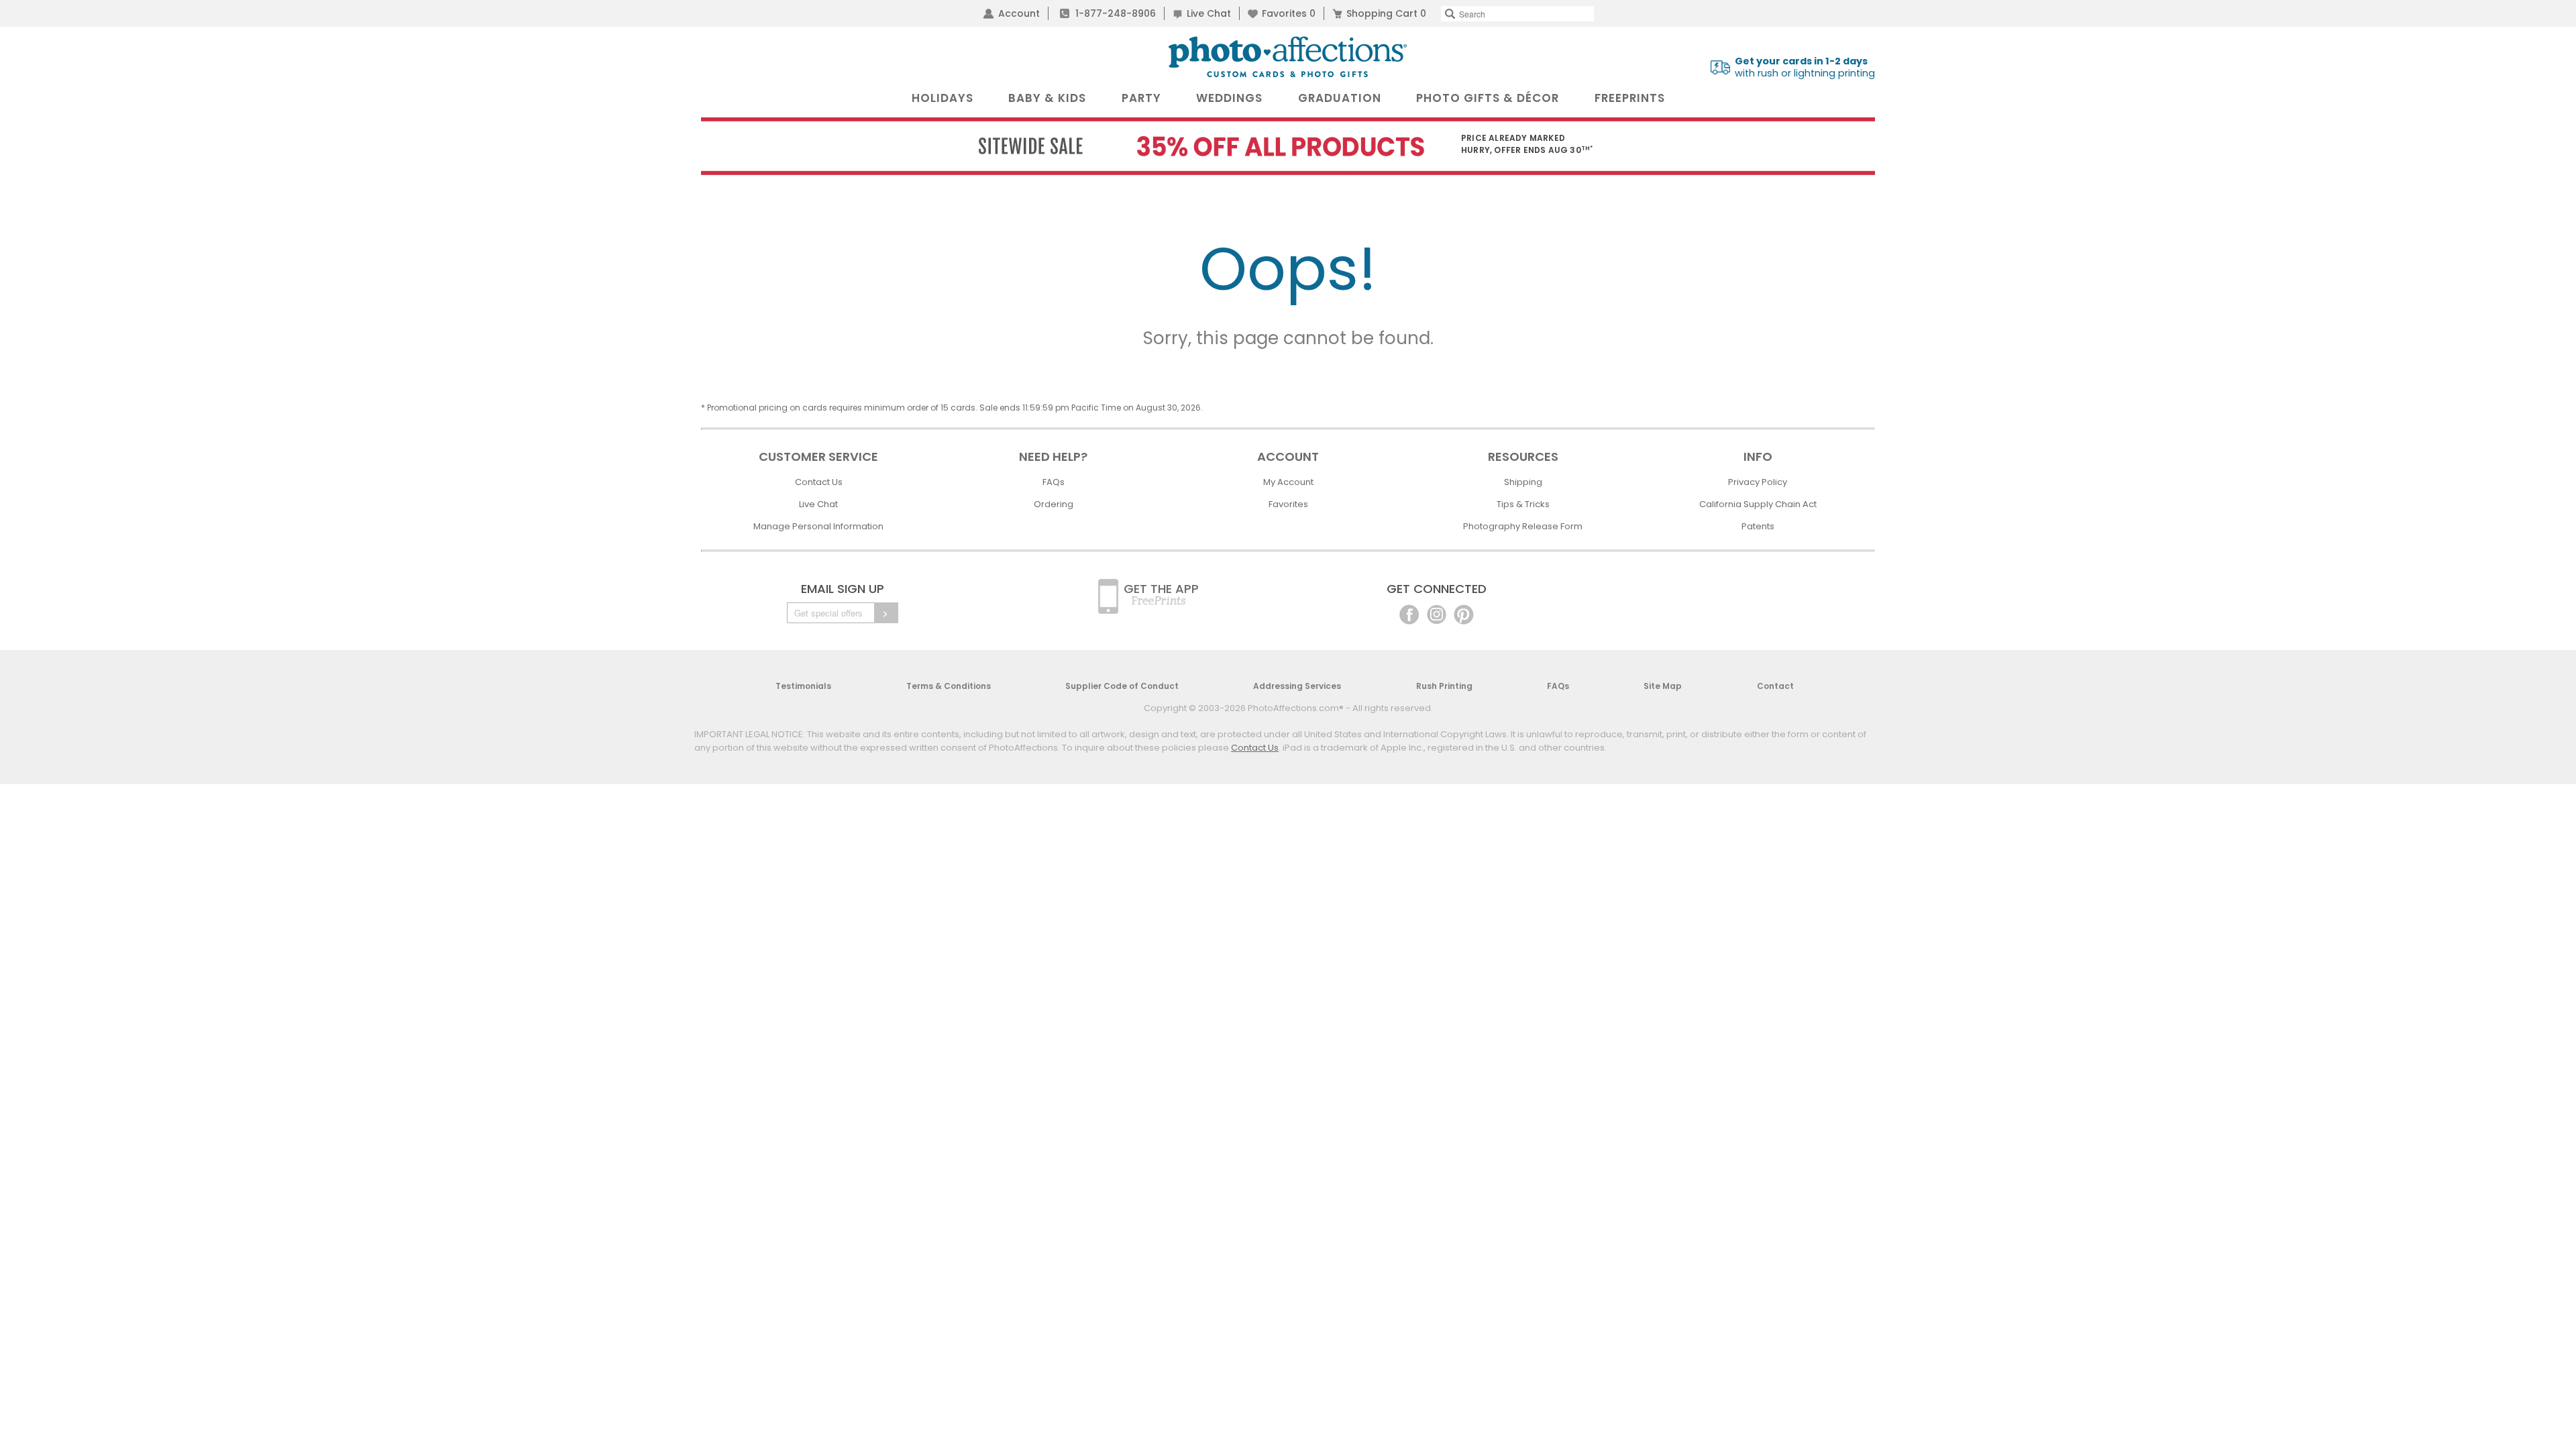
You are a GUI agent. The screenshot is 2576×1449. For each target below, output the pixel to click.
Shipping (1523, 482)
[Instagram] (1437, 613)
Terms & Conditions (949, 686)
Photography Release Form (1523, 526)
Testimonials (803, 686)
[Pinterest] (1464, 613)
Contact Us (819, 482)
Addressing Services (1297, 686)
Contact (1775, 686)
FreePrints (1630, 98)
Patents (1758, 526)
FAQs (1054, 482)
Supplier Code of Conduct (1122, 686)
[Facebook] (1409, 613)
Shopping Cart (1386, 13)
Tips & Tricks (1523, 504)
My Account (1288, 482)
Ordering (1054, 504)
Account (1019, 13)
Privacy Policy (1758, 482)
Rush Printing (1444, 686)
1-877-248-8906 (1116, 13)
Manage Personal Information (818, 526)
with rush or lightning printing (1805, 67)
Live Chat (1209, 13)
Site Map (1663, 686)
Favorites (1289, 13)
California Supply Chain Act (1758, 504)
